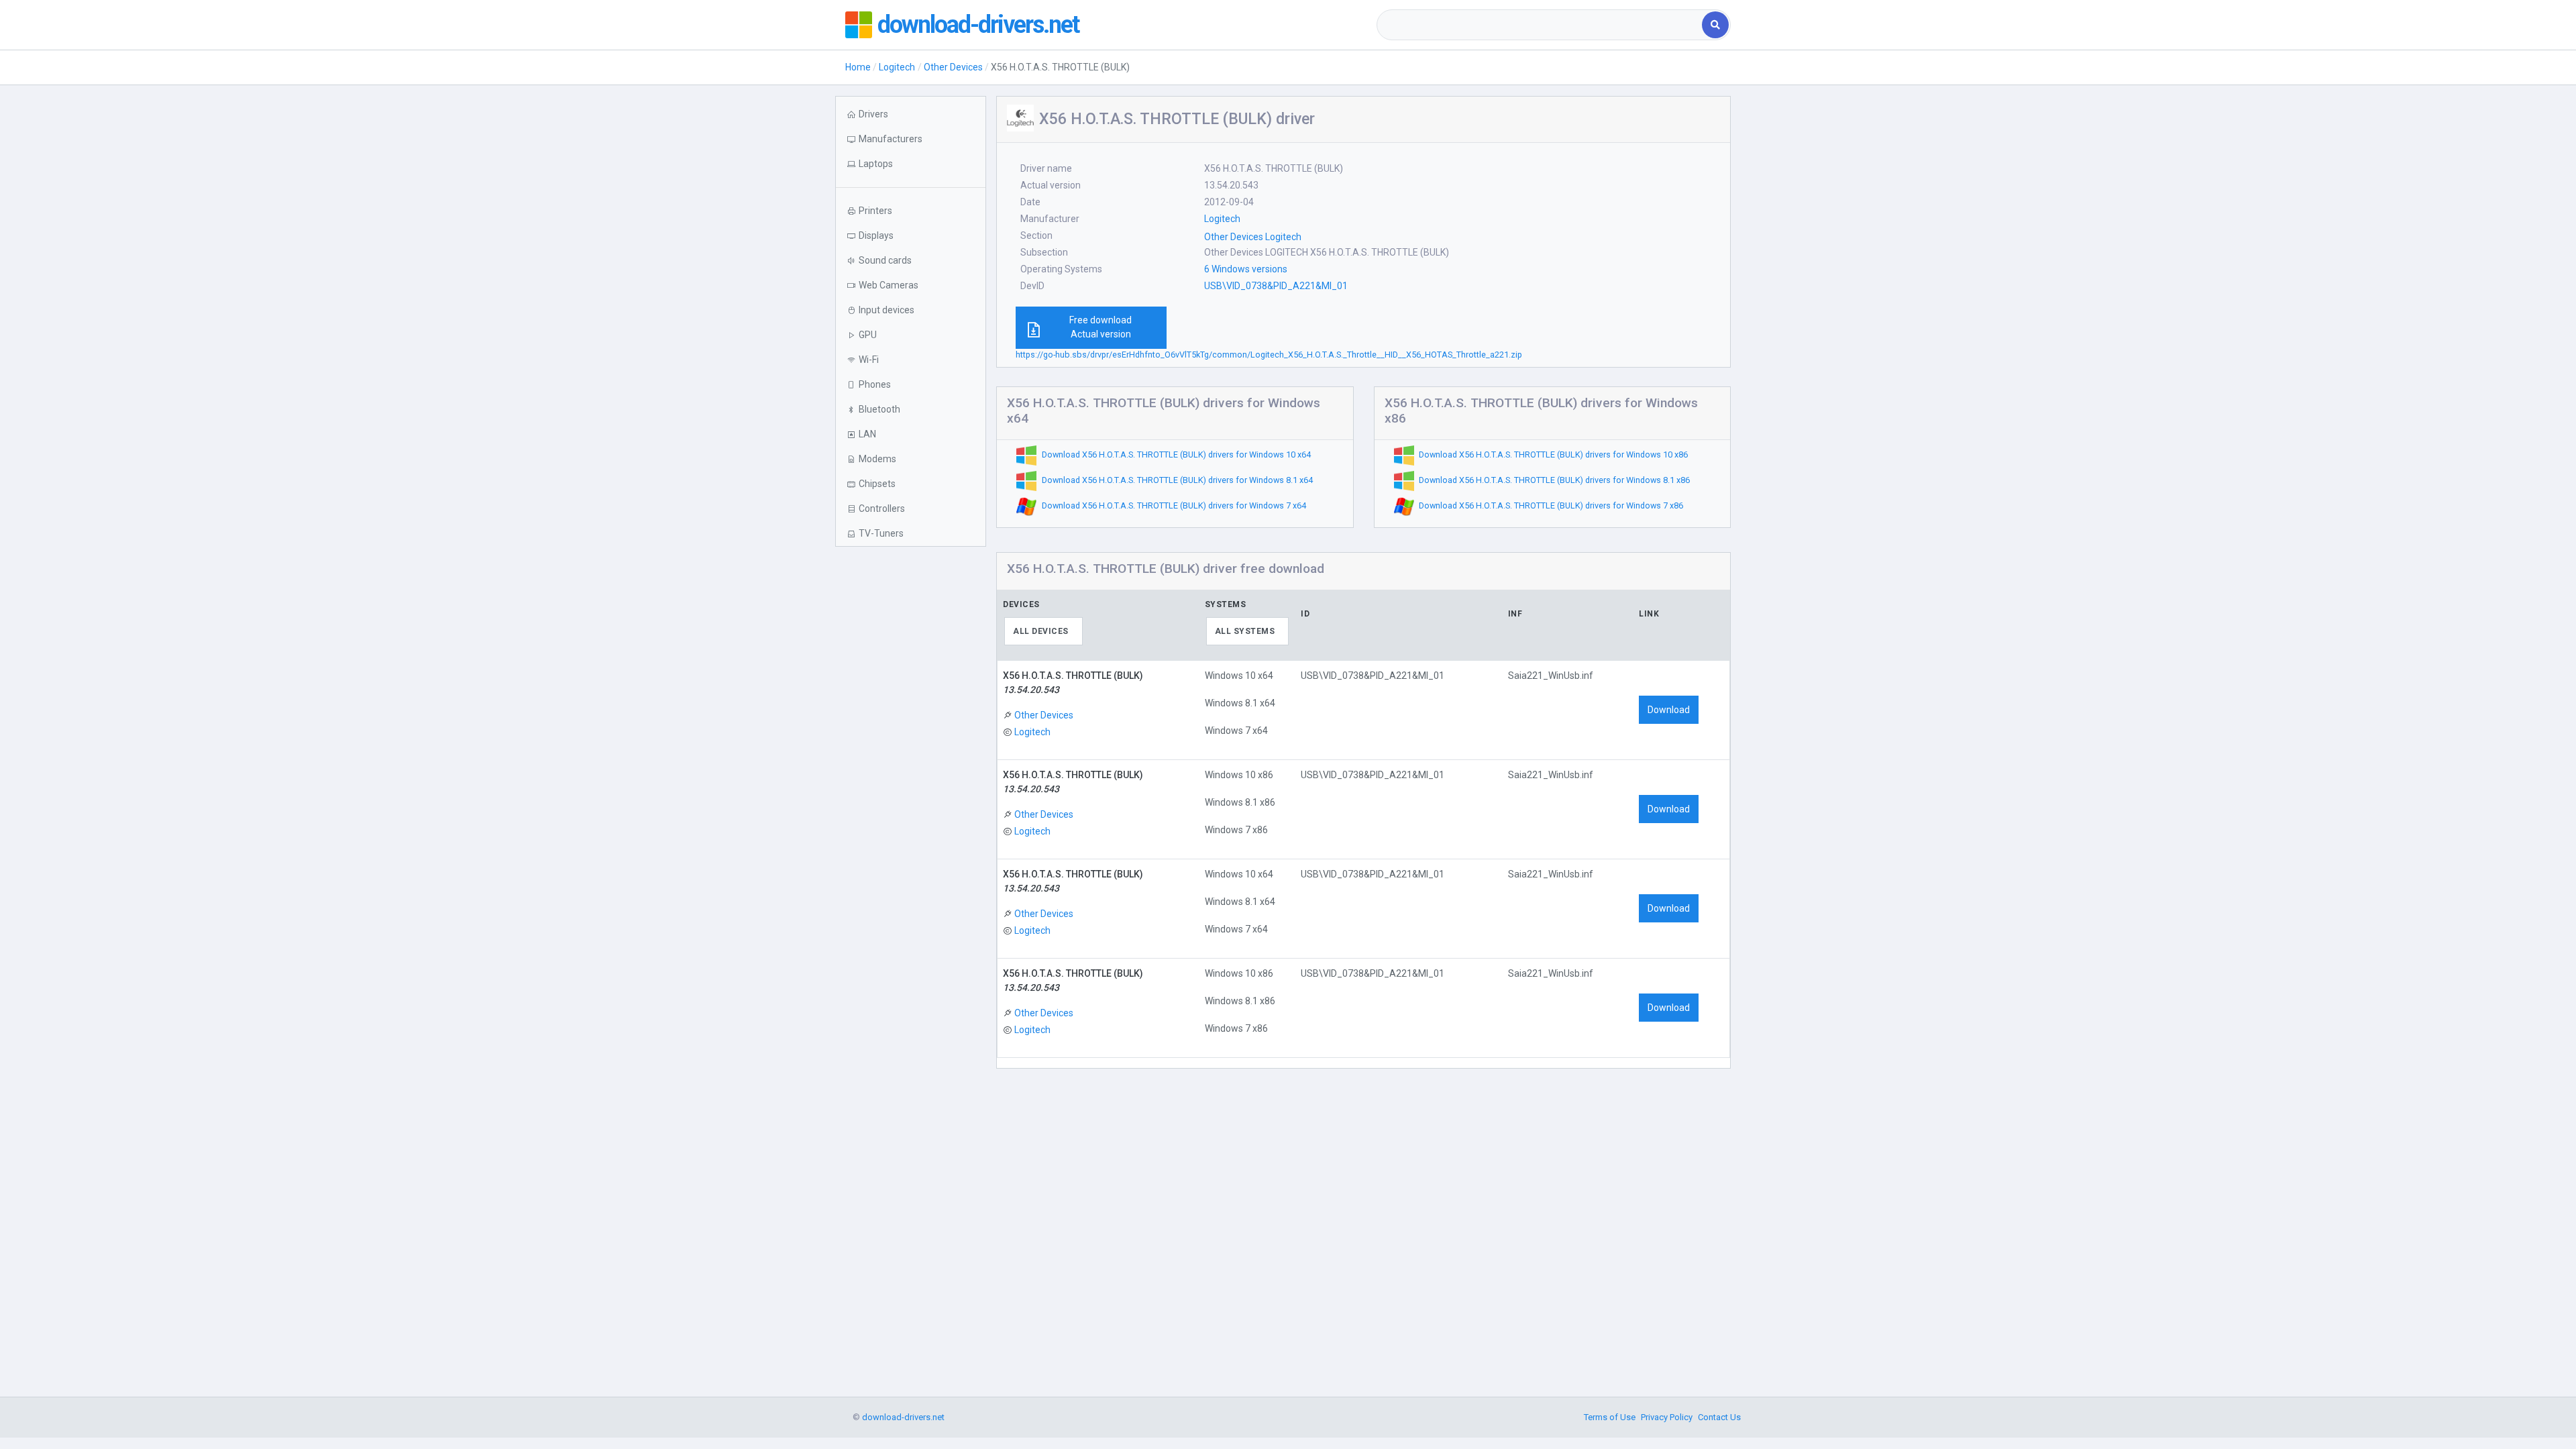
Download (1669, 710)
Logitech (897, 67)
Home (858, 67)
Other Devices (953, 67)
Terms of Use (1610, 1417)
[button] (911, 164)
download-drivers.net (978, 25)
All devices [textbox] (1041, 631)
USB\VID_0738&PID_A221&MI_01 (1276, 286)
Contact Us (1719, 1417)
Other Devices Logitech (1253, 237)
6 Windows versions (1246, 269)
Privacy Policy (1667, 1417)
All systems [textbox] (1245, 631)
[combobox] (1541, 25)
